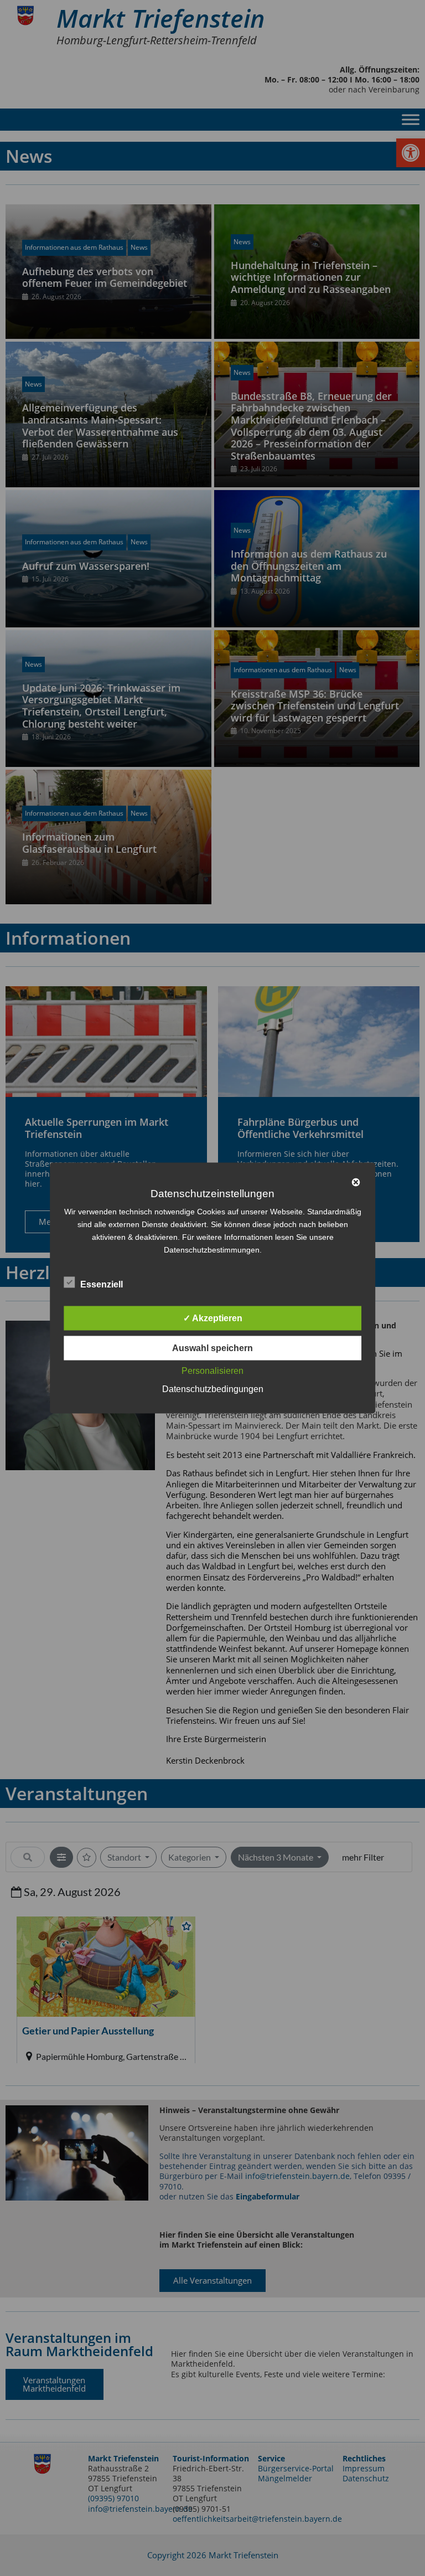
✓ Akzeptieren (213, 1318)
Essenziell (102, 1284)
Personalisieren (212, 1371)
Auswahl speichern (212, 1348)
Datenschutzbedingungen (213, 1389)
